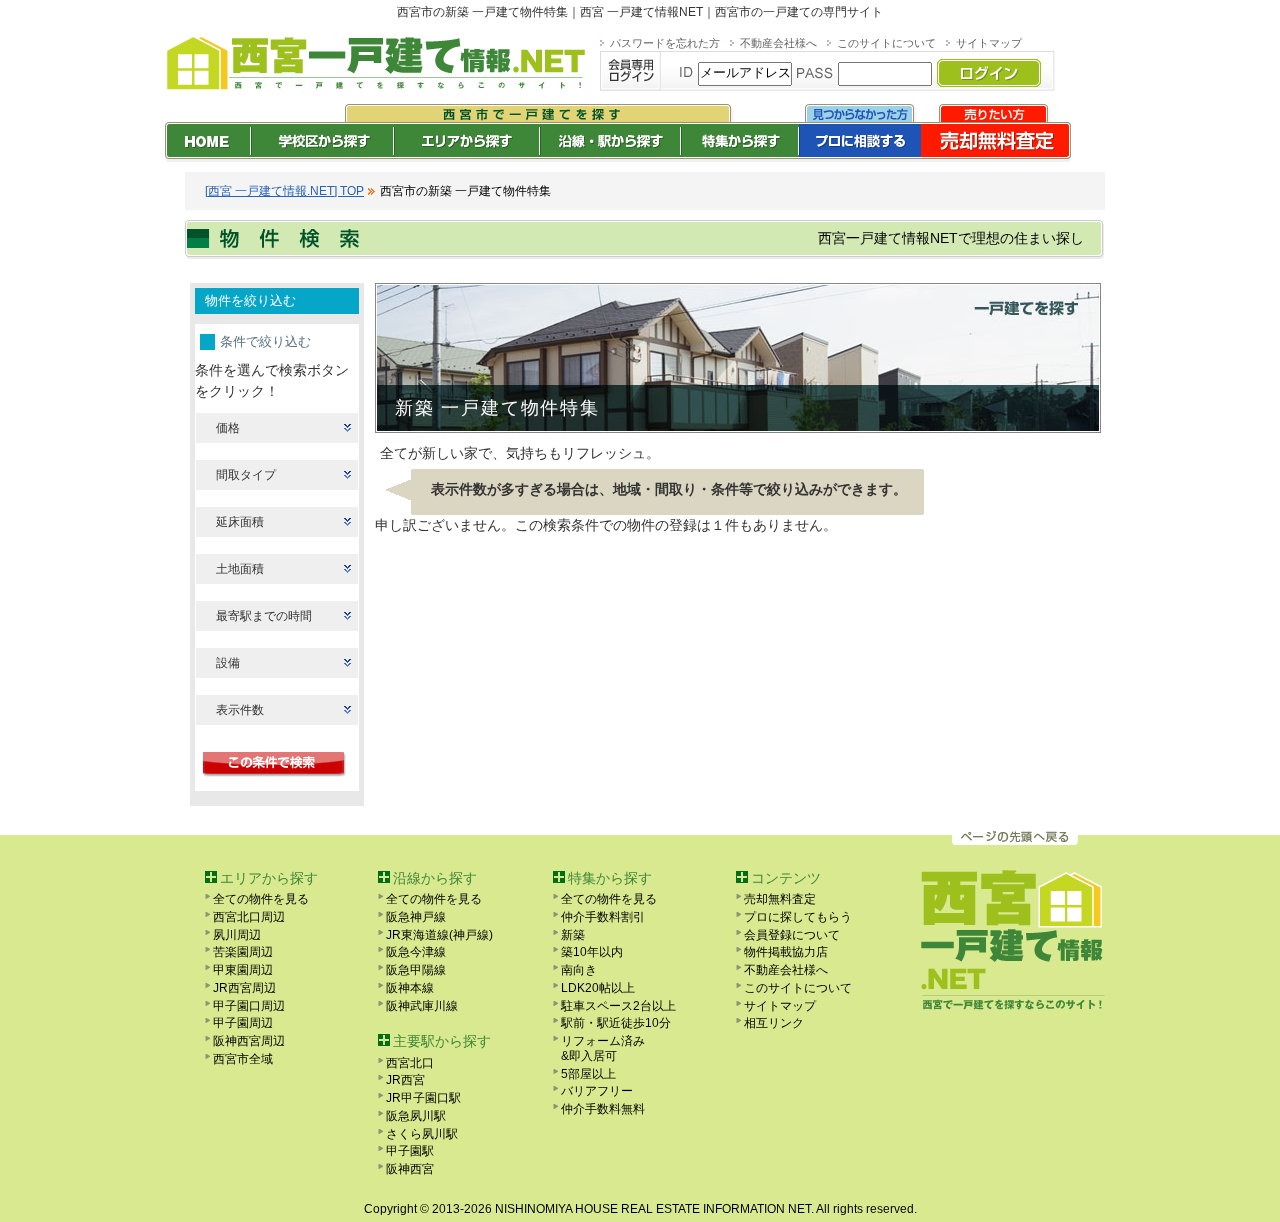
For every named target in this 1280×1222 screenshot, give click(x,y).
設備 (228, 663)
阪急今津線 (416, 952)
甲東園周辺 (243, 970)
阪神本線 (410, 988)
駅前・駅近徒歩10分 (616, 1023)
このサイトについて (886, 43)
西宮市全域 (243, 1059)
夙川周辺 (237, 935)
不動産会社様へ (778, 43)
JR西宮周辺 (244, 988)
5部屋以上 (588, 1074)
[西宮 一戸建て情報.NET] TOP (284, 191)
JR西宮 (405, 1080)
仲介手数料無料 (603, 1109)
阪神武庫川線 (422, 1006)
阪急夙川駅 (416, 1116)
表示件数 (240, 710)
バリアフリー (597, 1091)
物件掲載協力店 (786, 952)
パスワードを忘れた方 (665, 43)
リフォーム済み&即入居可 (603, 1048)
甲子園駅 (410, 1151)
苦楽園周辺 (243, 952)
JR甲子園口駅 (423, 1098)
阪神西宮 (410, 1169)
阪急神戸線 (416, 917)
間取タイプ (246, 475)
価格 (228, 428)
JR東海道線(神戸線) (439, 935)
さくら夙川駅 (422, 1134)
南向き (579, 970)
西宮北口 (410, 1063)
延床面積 (240, 522)
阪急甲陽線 (416, 970)
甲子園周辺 (243, 1023)
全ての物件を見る (261, 899)
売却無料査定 (780, 899)
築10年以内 (592, 952)
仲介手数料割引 (603, 917)
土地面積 (240, 569)
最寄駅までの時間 (264, 616)
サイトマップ (989, 43)
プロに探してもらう (798, 917)
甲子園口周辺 (249, 1006)
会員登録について (792, 935)
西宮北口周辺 (249, 917)
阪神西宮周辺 (249, 1041)
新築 (573, 935)
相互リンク (774, 1023)
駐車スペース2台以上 (618, 1006)
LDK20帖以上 (598, 988)
